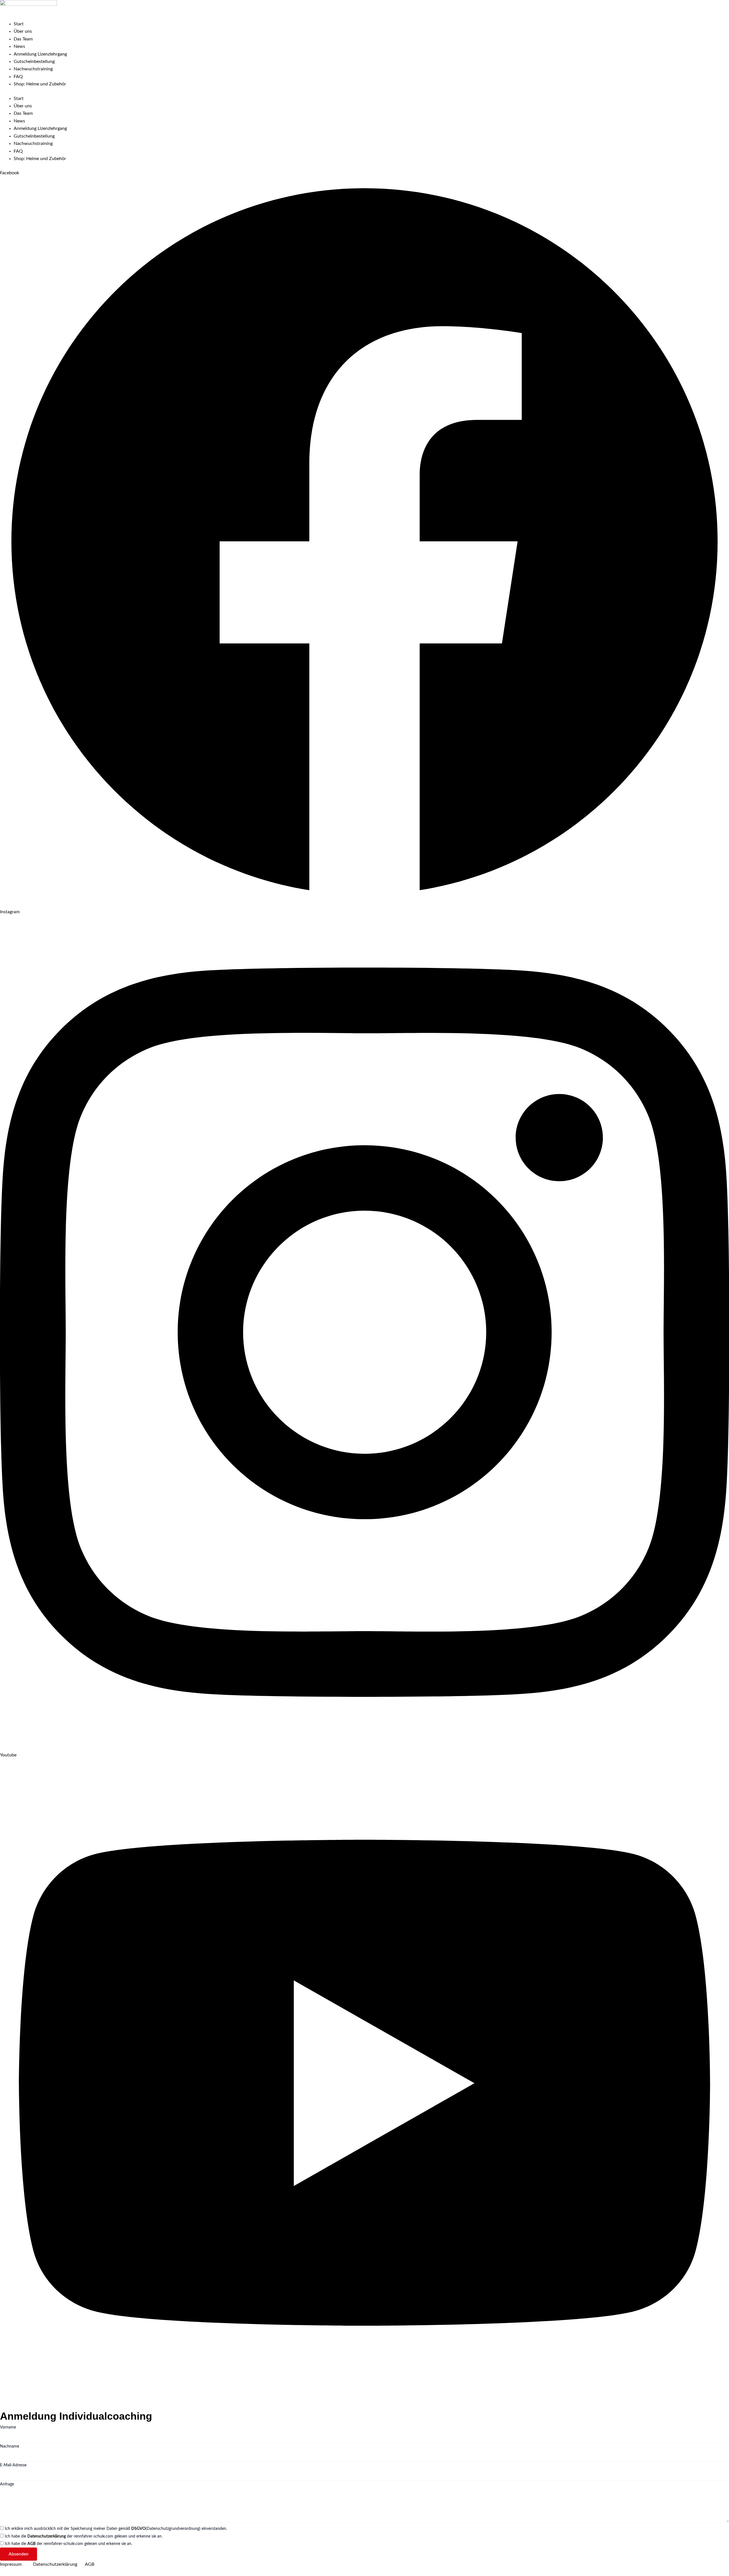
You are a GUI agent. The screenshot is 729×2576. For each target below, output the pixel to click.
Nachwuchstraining (33, 69)
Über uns (23, 31)
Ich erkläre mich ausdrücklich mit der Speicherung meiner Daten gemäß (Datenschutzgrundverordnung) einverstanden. (116, 2529)
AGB (31, 2544)
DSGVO (138, 2529)
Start (19, 24)
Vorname (8, 2427)
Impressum (17, 2564)
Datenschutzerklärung (47, 2536)
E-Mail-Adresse (13, 2465)
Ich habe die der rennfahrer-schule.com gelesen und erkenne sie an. (84, 2536)
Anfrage (7, 2484)
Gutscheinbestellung (34, 62)
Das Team (23, 39)
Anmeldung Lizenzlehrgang (40, 54)
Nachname (10, 2446)
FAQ (18, 77)
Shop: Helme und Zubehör (40, 84)
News (19, 46)
